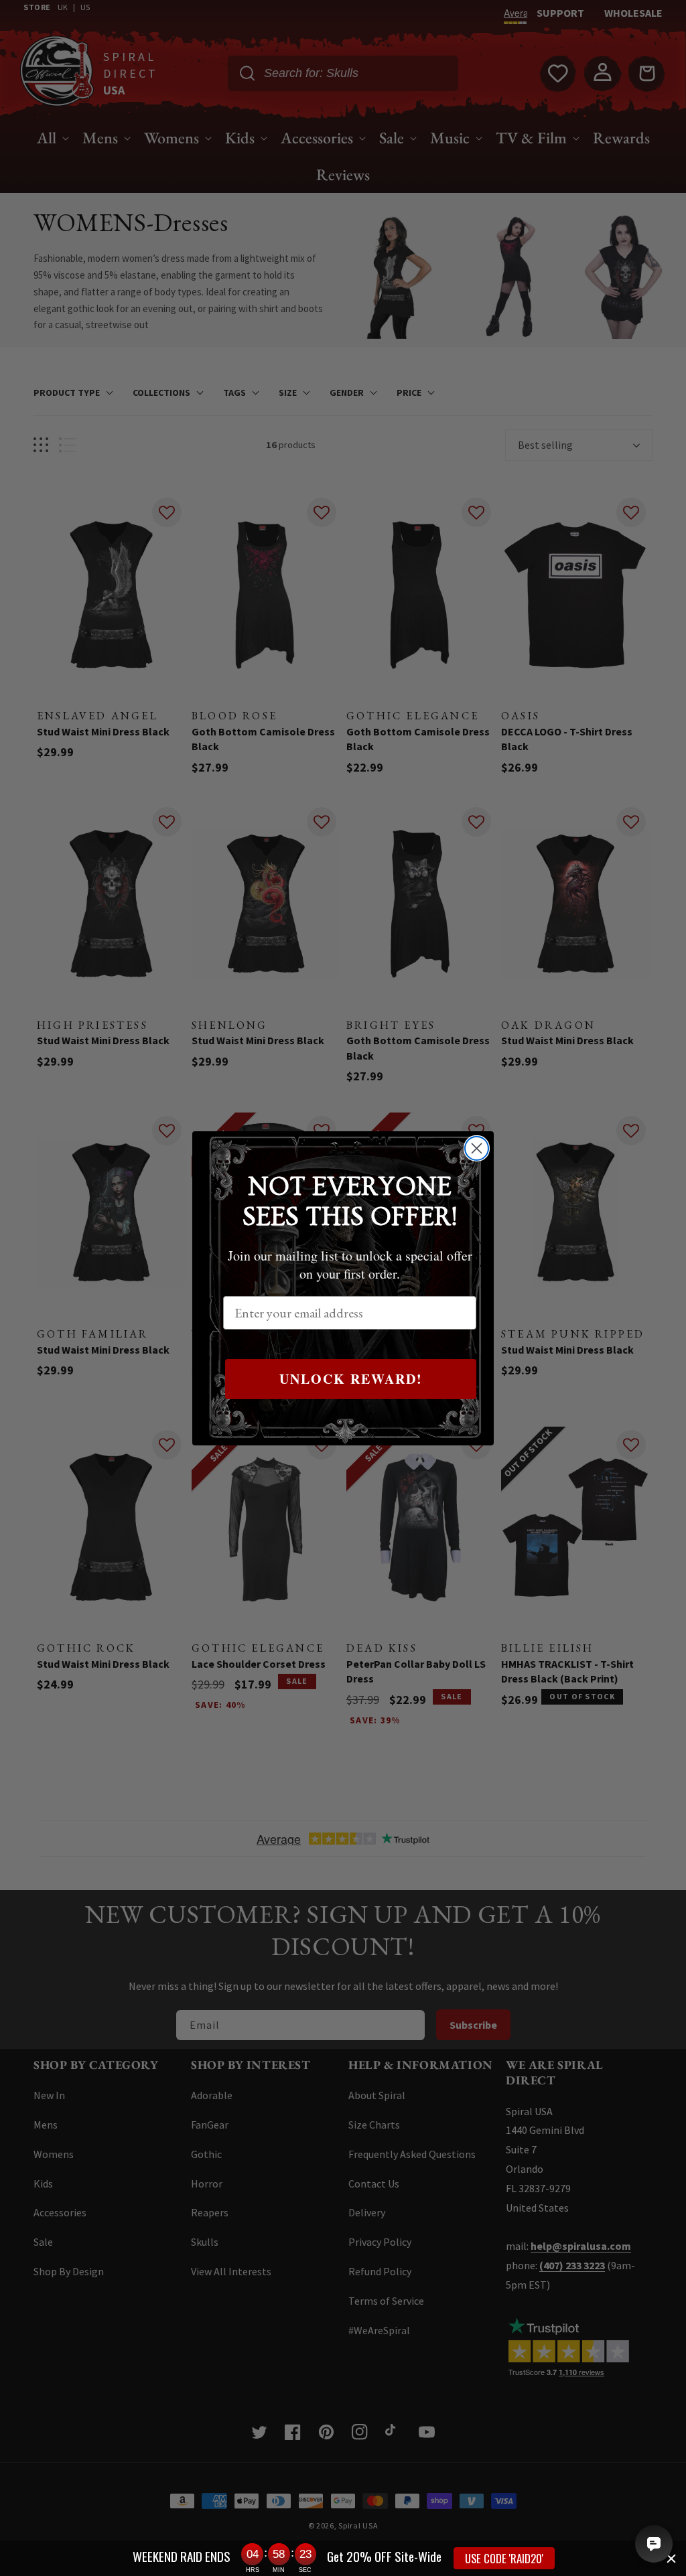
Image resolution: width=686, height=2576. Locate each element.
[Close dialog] (477, 1148)
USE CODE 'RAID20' (504, 2558)
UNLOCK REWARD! (351, 1379)
